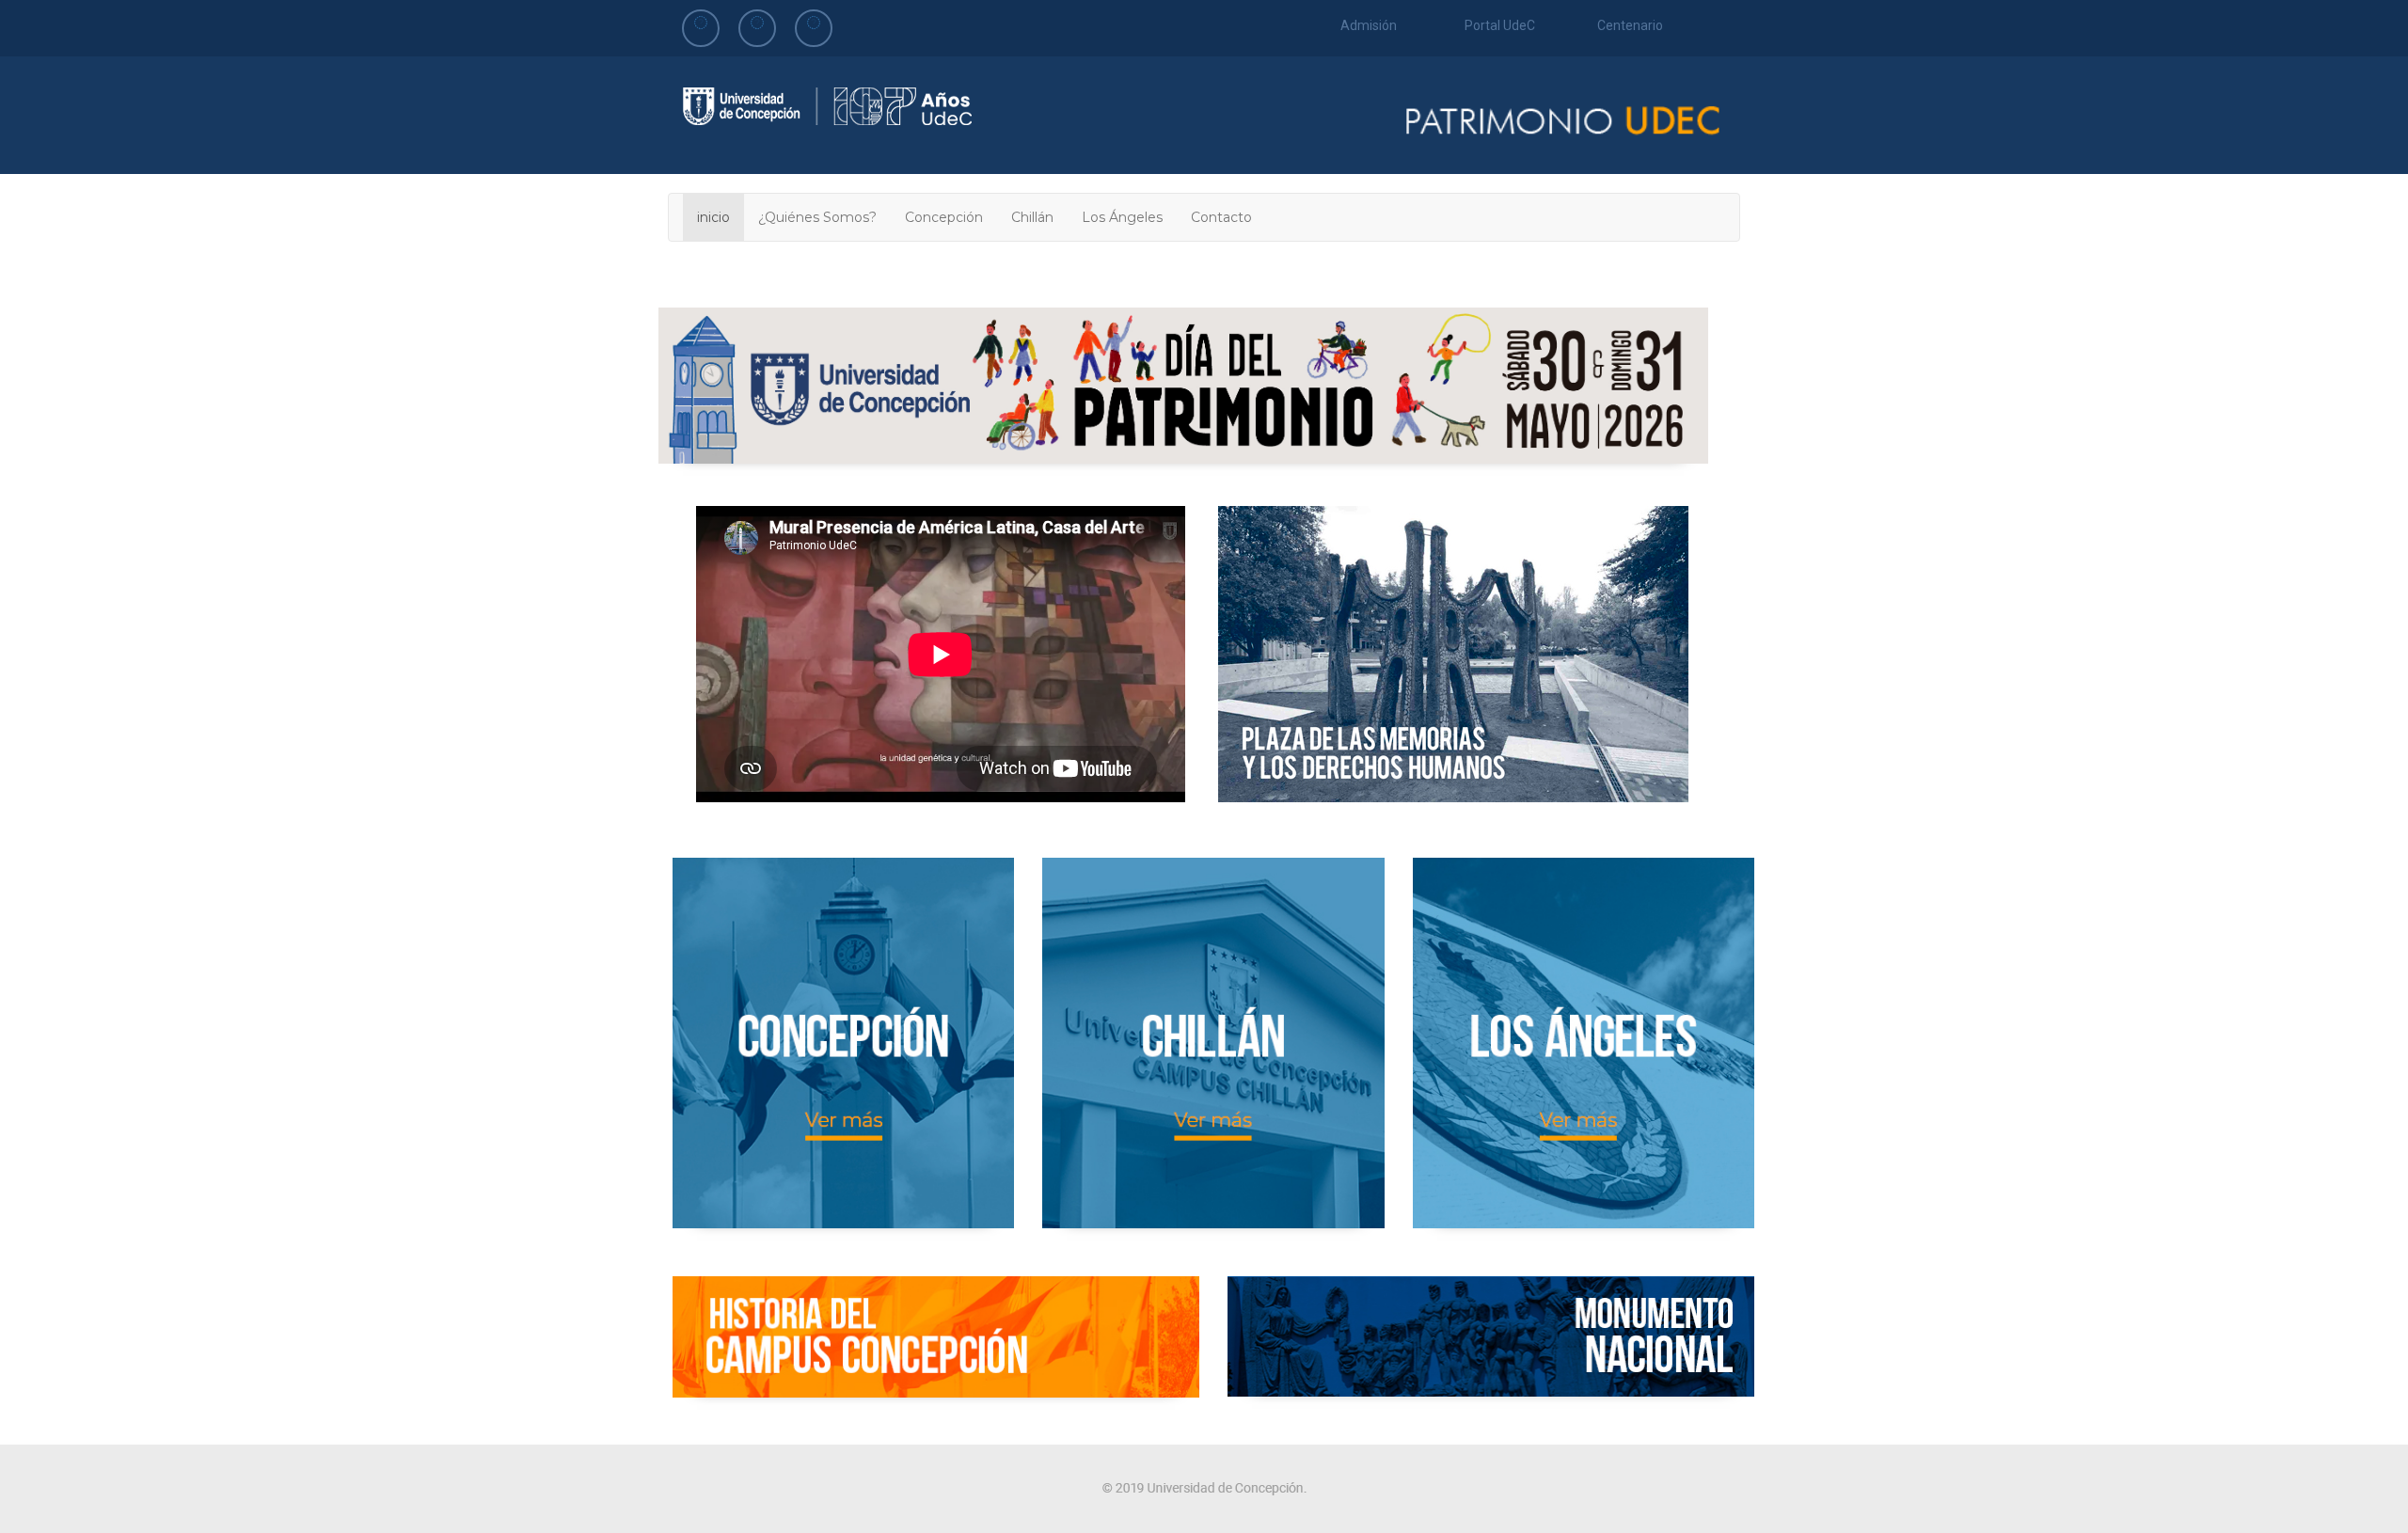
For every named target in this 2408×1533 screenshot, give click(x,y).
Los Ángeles (1122, 217)
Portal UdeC (1500, 25)
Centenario (1630, 25)
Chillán (1032, 217)
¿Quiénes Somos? (817, 217)
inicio (713, 217)
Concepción (944, 217)
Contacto (1221, 217)
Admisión (1369, 25)
